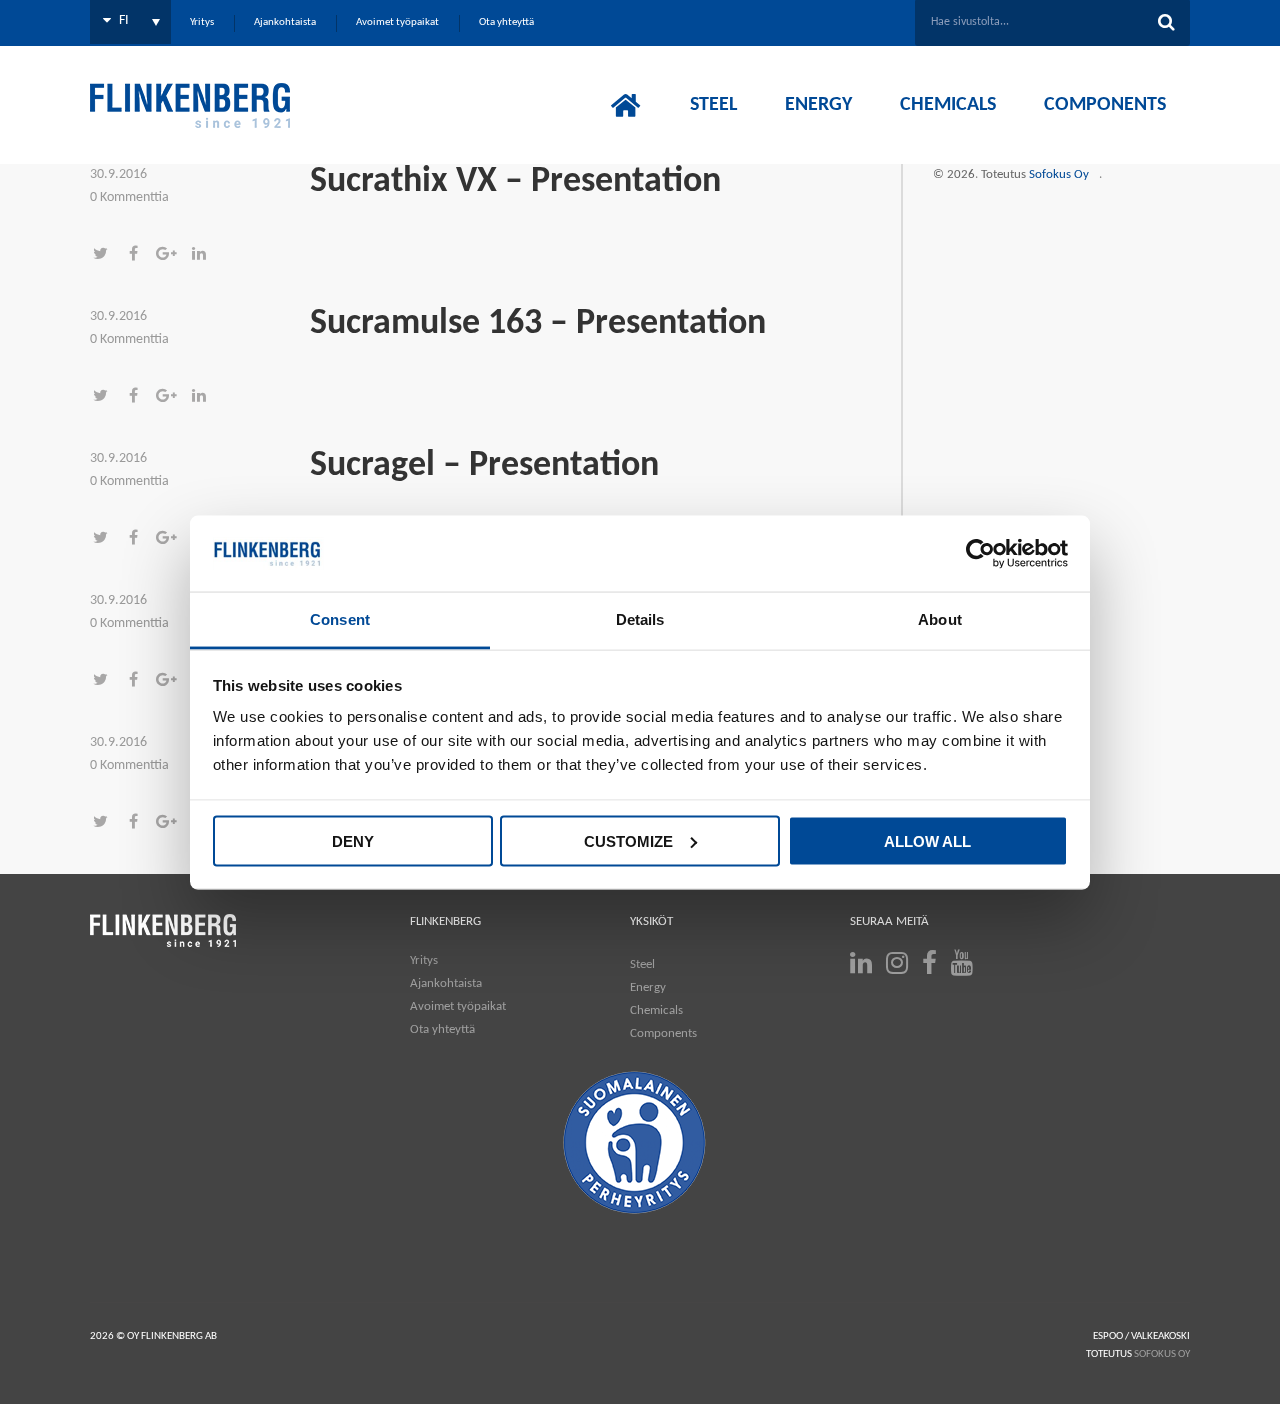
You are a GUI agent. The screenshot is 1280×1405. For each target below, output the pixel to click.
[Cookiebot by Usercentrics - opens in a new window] (980, 554)
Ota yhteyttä (442, 1029)
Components (663, 1033)
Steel (642, 964)
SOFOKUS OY (1162, 1354)
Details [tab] (640, 619)
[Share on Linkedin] (204, 255)
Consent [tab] (340, 619)
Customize (628, 840)
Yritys (424, 960)
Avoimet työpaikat (458, 1006)
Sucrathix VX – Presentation (515, 182)
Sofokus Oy (1059, 174)
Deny (353, 840)
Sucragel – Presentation (484, 466)
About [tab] (940, 619)
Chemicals (656, 1010)
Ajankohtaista (446, 983)
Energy (648, 987)
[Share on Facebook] (139, 255)
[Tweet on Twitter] (106, 255)
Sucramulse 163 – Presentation (538, 324)
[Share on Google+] (172, 255)
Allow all (927, 840)
